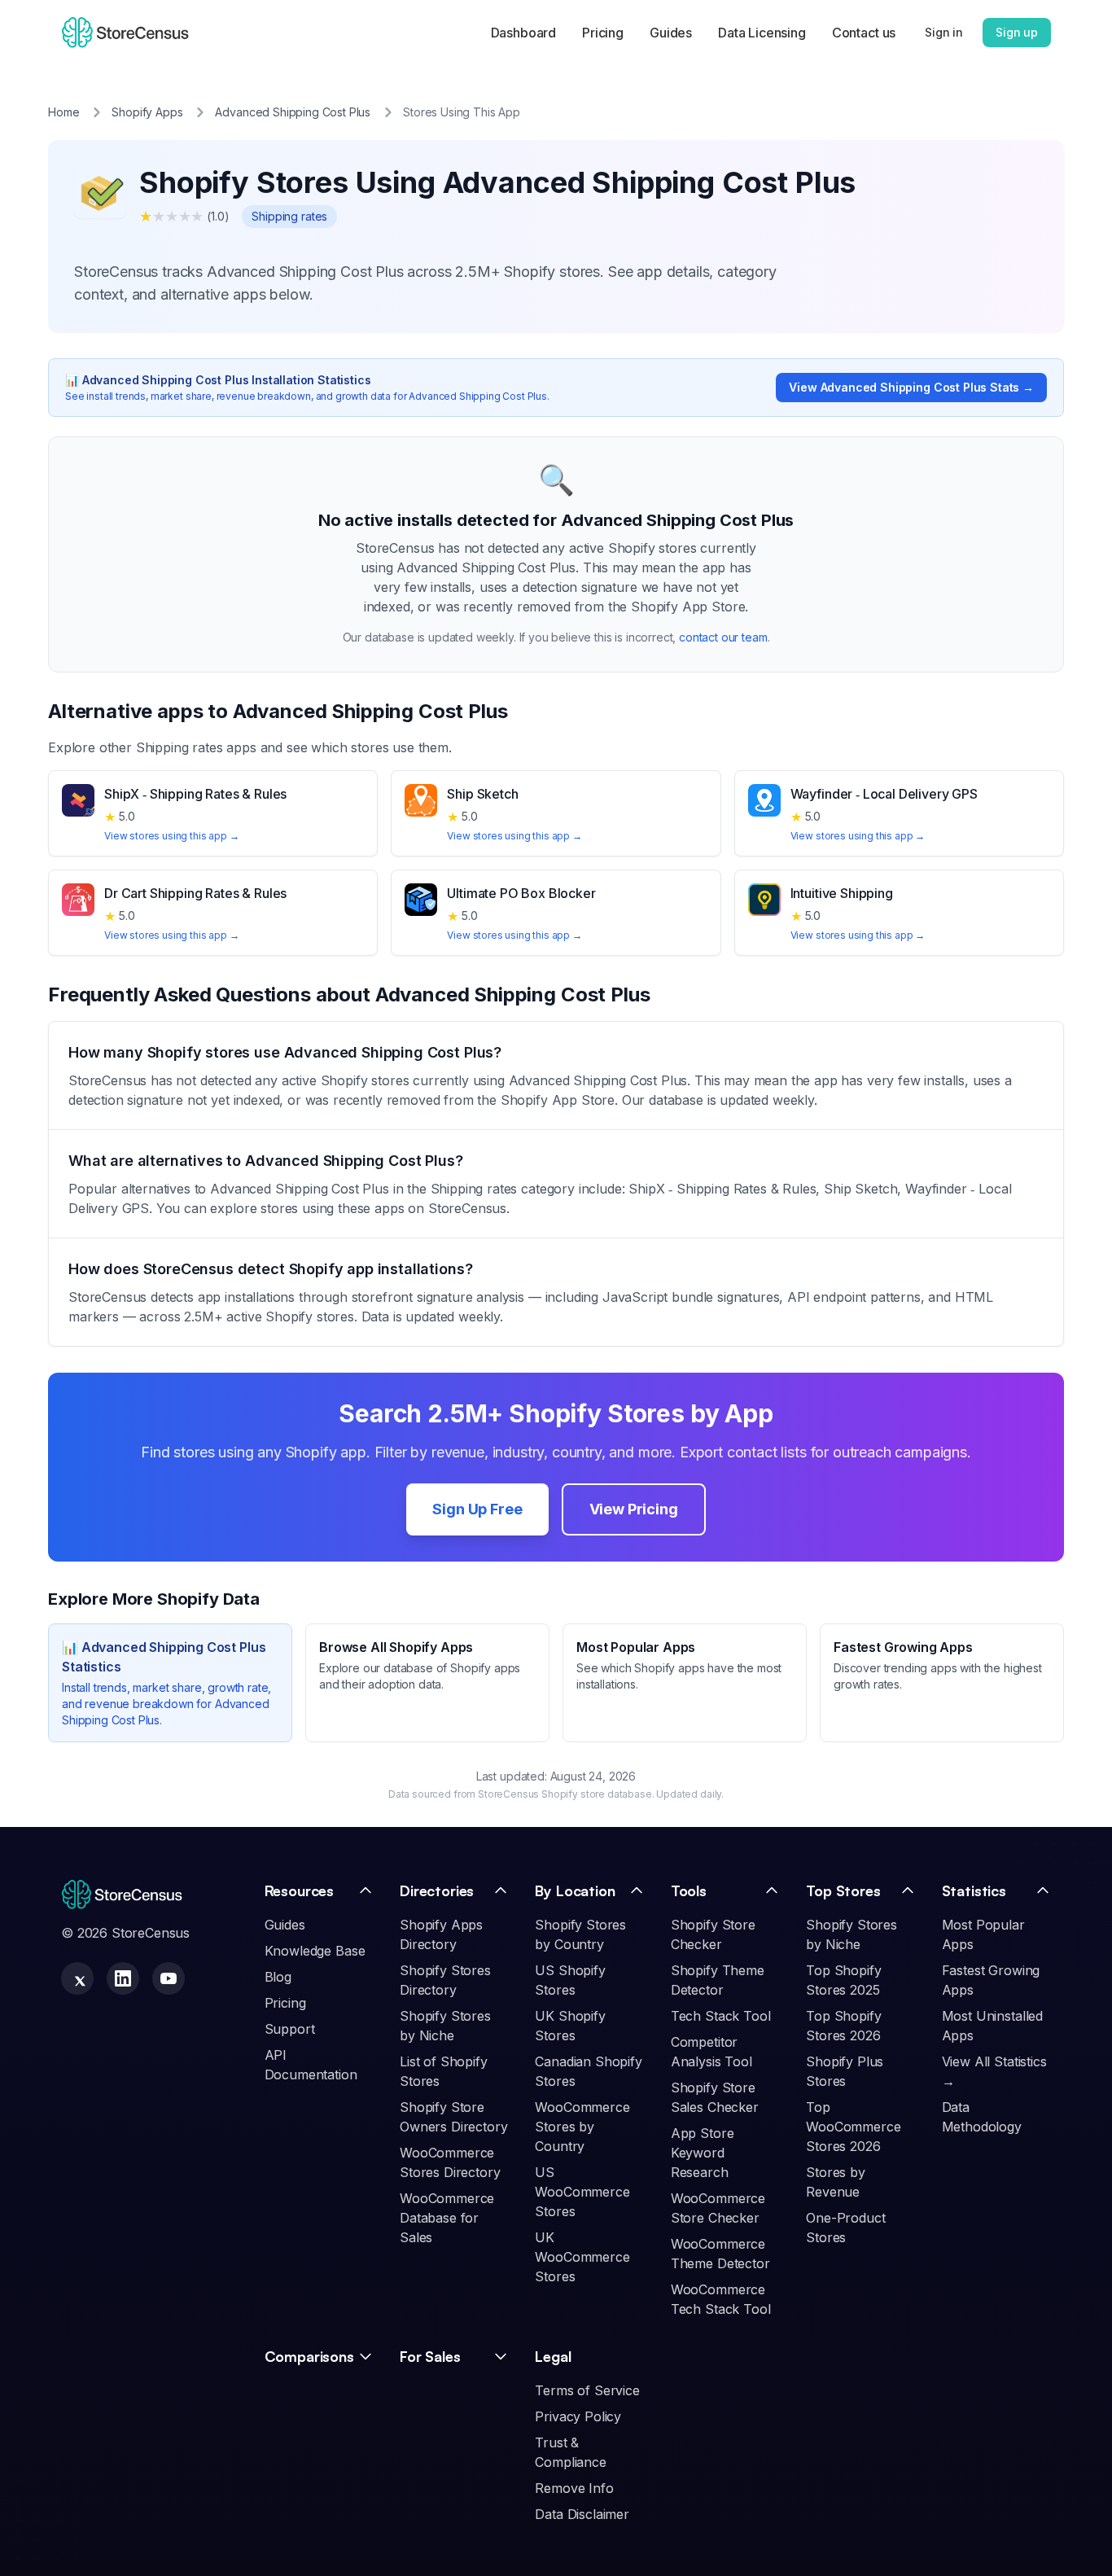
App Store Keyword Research (703, 2153)
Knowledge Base (315, 1951)
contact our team (723, 637)
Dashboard (524, 33)
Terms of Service (587, 2390)
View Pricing (634, 1509)
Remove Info (574, 2488)
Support (290, 2029)
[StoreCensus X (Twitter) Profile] (77, 1978)
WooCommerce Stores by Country (582, 2127)
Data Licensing (762, 33)
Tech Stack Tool (721, 2016)
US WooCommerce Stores (582, 2192)
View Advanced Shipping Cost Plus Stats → (911, 387)
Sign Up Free (477, 1509)
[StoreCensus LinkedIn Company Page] (123, 1978)
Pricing (603, 33)
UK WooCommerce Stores (582, 2257)
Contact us (864, 33)
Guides (671, 33)
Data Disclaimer (582, 2514)
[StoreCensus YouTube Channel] (169, 1978)
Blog (278, 1977)
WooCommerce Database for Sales (447, 2218)
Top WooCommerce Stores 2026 (853, 2127)
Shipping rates (289, 216)
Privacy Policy (578, 2416)
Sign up (1017, 32)
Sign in (944, 32)
